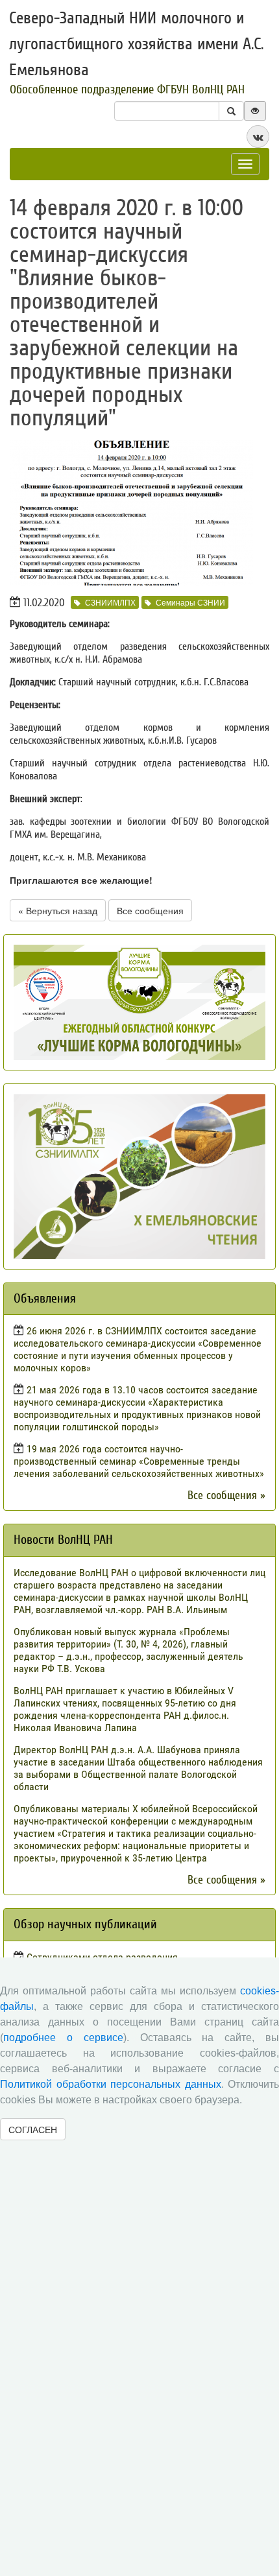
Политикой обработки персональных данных (111, 2084)
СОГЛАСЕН (33, 2129)
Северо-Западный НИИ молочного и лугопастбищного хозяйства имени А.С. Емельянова (136, 44)
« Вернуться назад (58, 910)
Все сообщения (150, 910)
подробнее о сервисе (63, 2038)
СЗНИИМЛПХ (110, 602)
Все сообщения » (226, 1495)
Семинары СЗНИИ (190, 602)
